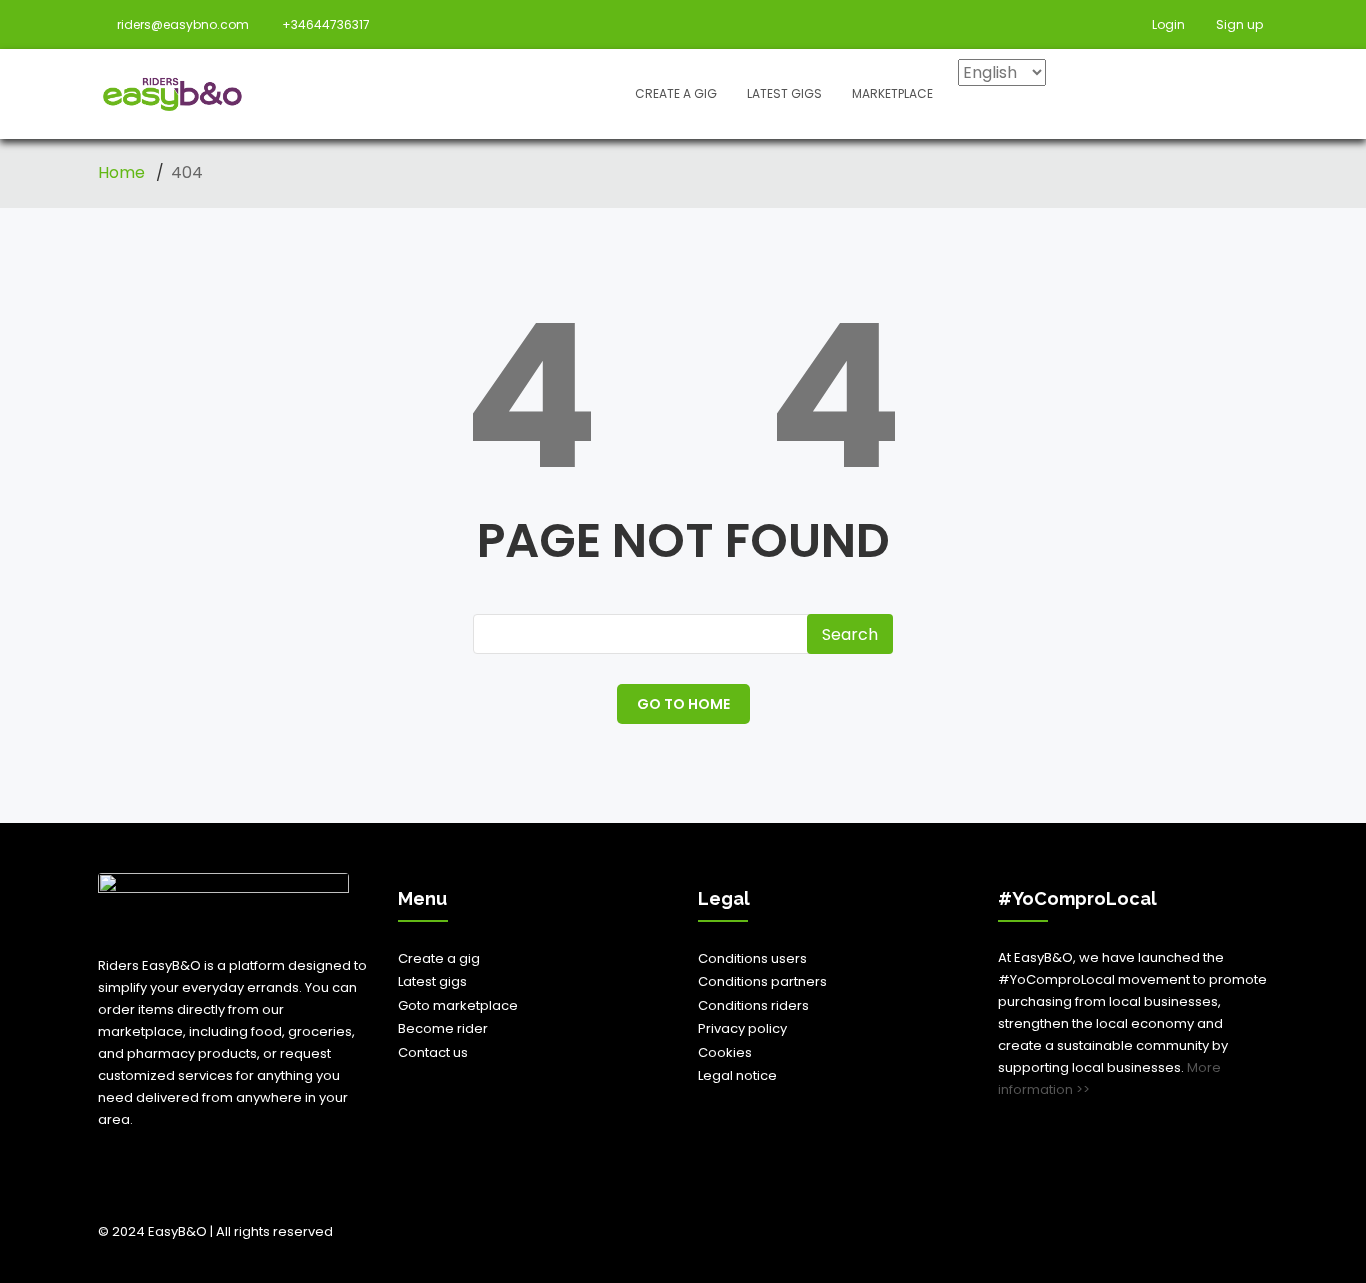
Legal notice (737, 1075)
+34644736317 (326, 24)
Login (1167, 24)
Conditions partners (762, 981)
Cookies (725, 1052)
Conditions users (752, 958)
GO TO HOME (683, 704)
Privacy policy (742, 1028)
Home (123, 172)
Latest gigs (784, 93)
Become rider (443, 1028)
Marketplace (892, 93)
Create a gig (676, 93)
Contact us (433, 1052)
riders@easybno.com (183, 24)
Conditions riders (753, 1005)
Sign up (1238, 24)
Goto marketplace (458, 1005)
